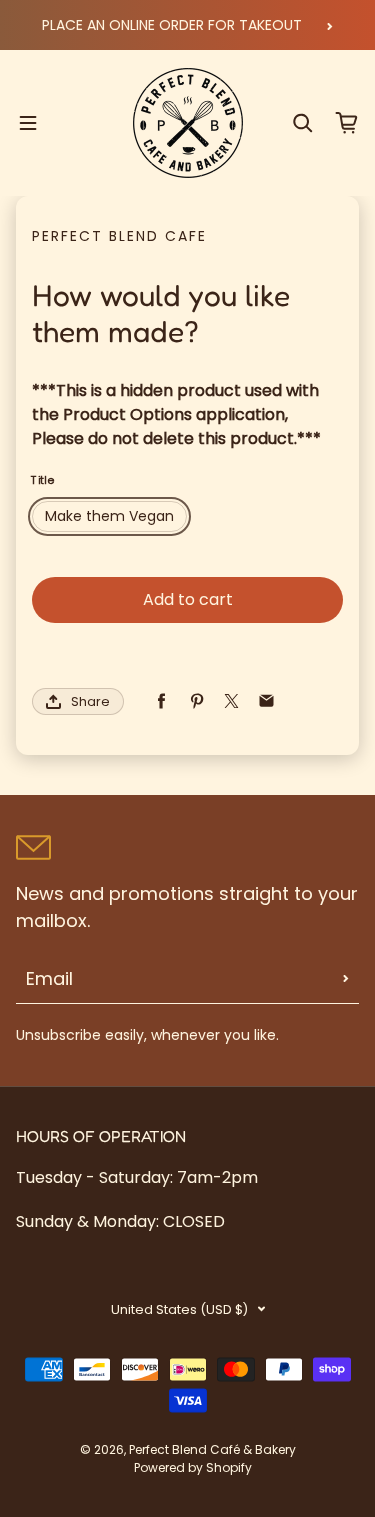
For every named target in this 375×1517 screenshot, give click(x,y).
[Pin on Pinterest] (196, 701)
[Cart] (347, 123)
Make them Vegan (109, 516)
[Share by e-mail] (266, 701)
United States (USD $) (179, 1309)
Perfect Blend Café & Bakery (212, 1449)
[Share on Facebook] (161, 701)
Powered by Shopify (193, 1467)
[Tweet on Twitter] (231, 701)
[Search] (303, 123)
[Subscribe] (346, 979)
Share (90, 701)
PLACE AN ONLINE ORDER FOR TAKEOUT (172, 25)
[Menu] (28, 123)
